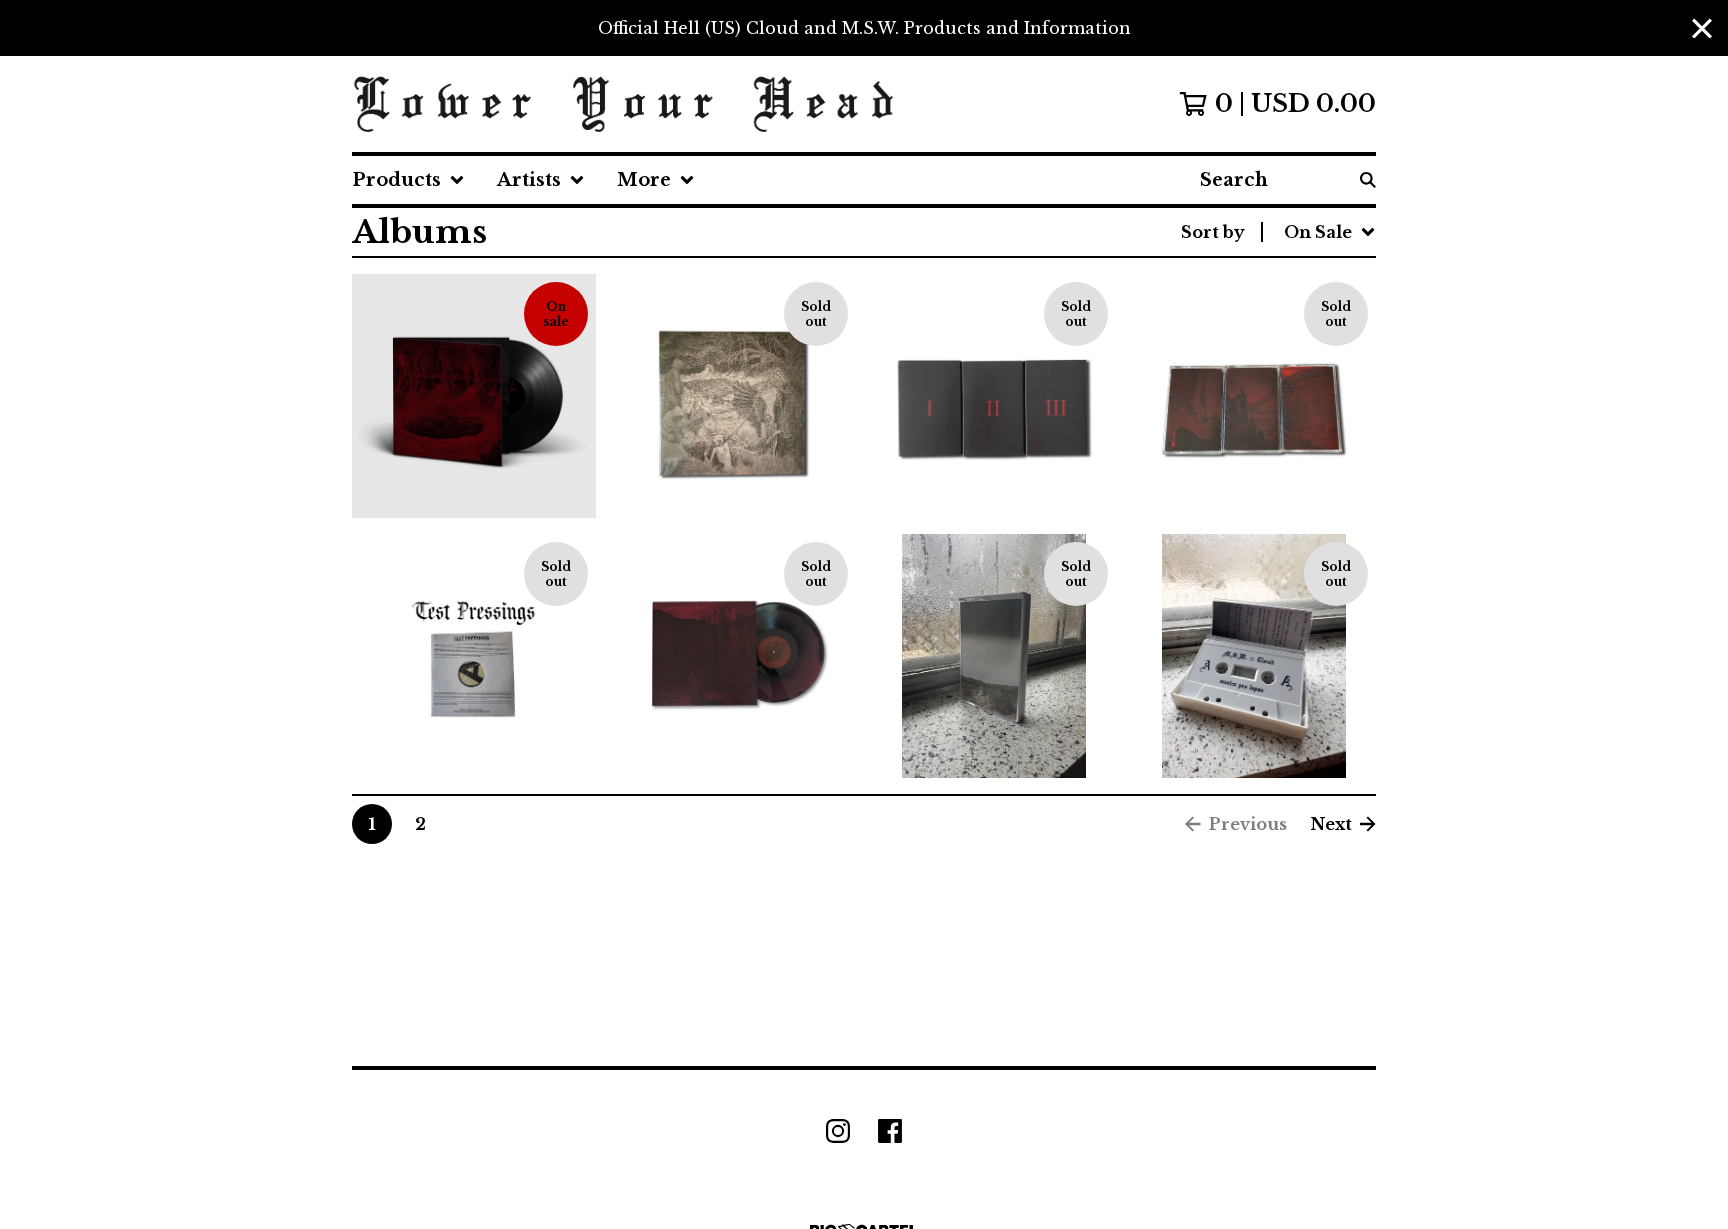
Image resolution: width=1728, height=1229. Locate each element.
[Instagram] (838, 1131)
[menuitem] (408, 180)
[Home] (624, 104)
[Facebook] (890, 1131)
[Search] (1368, 180)
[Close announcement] (1702, 28)
